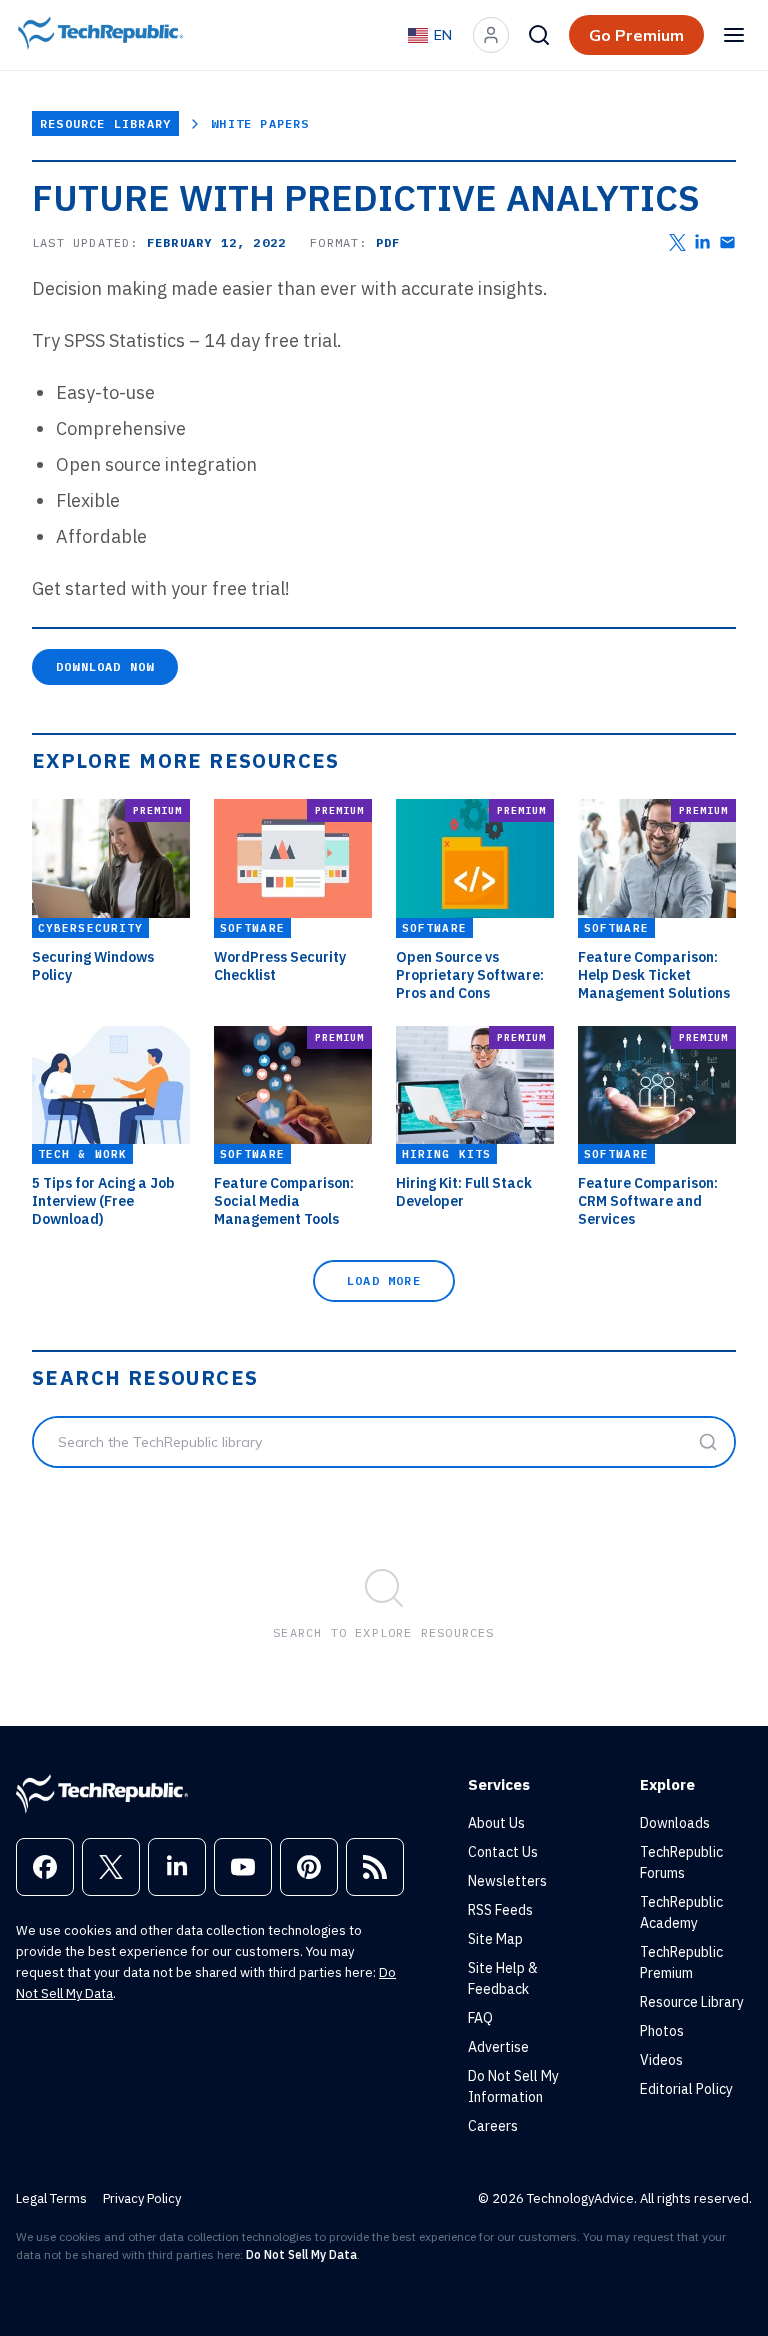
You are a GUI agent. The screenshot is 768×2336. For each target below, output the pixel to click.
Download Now (105, 666)
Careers (493, 2126)
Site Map (495, 1939)
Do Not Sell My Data (301, 2254)
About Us (496, 1823)
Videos (661, 2060)
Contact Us (503, 1852)
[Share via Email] (727, 242)
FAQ (480, 2018)
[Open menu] (734, 35)
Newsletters (507, 1881)
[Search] (539, 35)
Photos (662, 2031)
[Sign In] (491, 35)
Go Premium (636, 35)
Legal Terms (51, 2198)
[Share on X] (677, 242)
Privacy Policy (142, 2198)
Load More (384, 1280)
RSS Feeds (500, 1910)
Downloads (675, 1823)
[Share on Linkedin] (702, 242)
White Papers (260, 123)
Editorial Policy (686, 2089)
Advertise (498, 2047)
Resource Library (105, 123)
